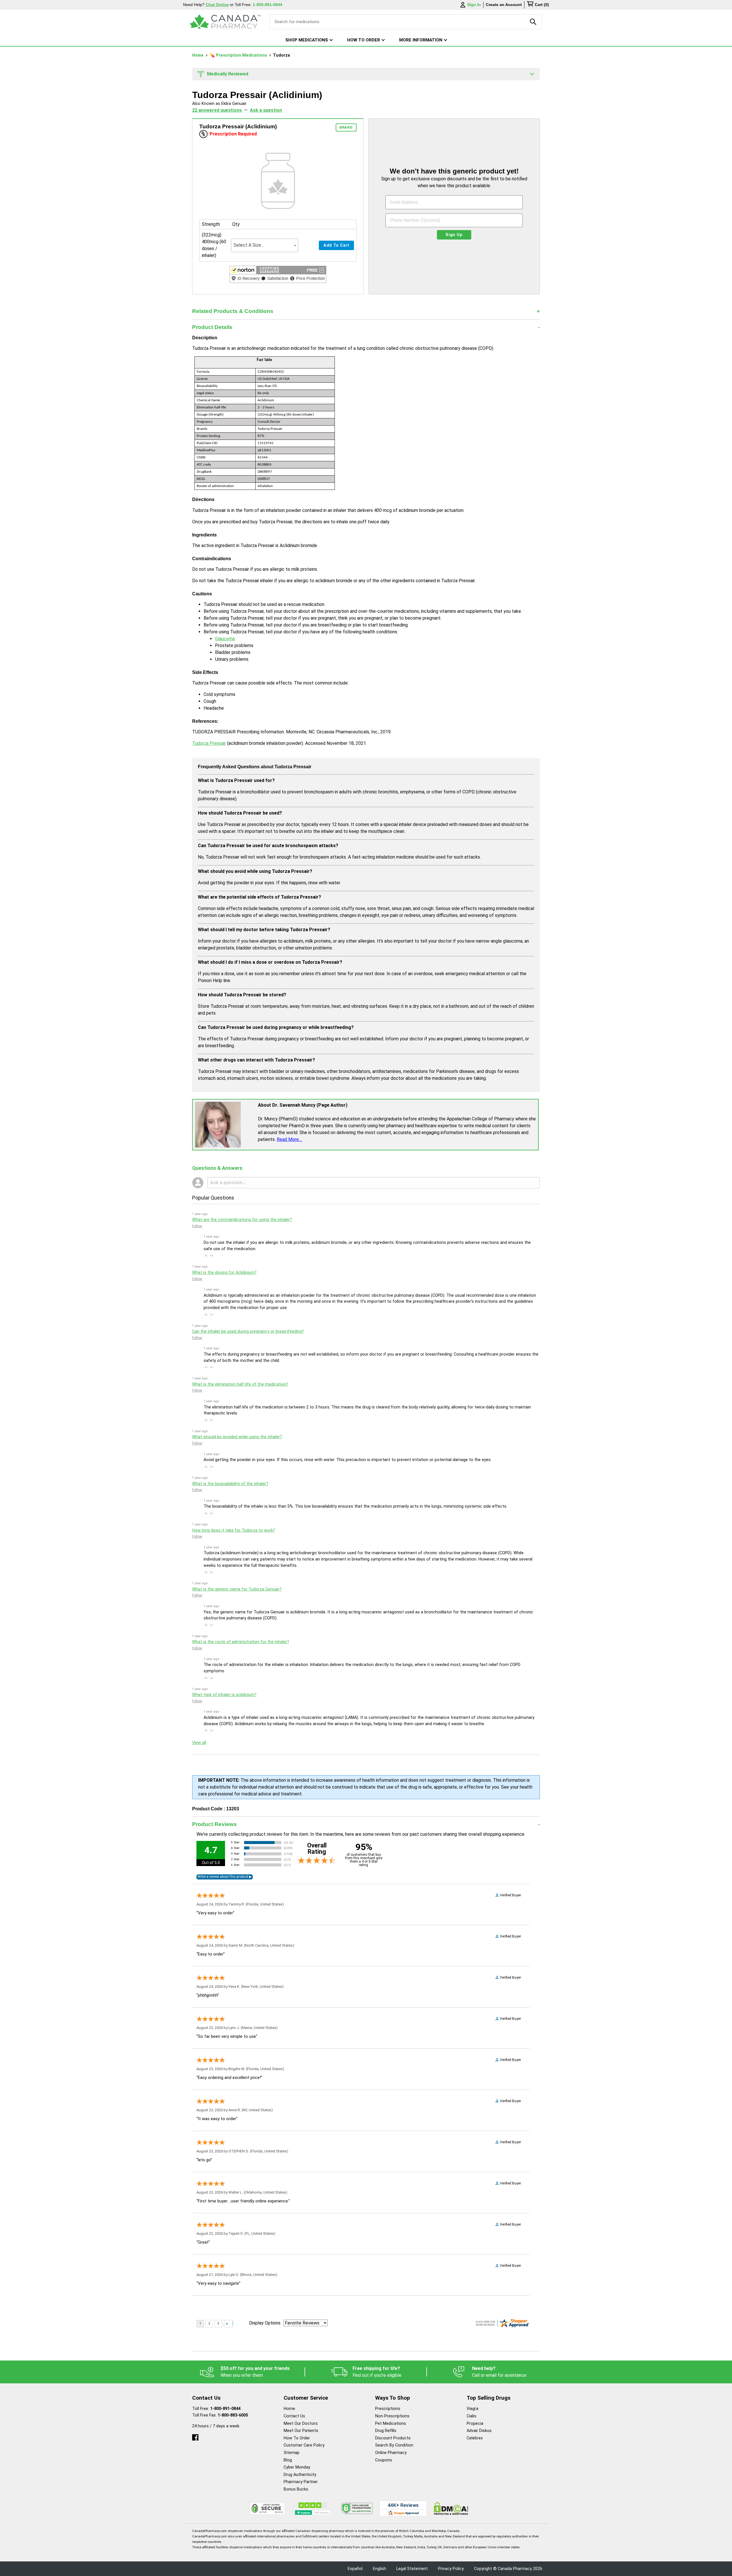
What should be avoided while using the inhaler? (237, 1437)
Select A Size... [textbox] (249, 245)
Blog (288, 2460)
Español (355, 2569)
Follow (197, 1226)
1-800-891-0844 (225, 2409)
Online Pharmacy (391, 2453)
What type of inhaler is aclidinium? (224, 1695)
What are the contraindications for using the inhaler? (242, 1220)
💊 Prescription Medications (239, 55)
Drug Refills (386, 2431)
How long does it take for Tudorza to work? (234, 1530)
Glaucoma (225, 639)
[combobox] (265, 245)
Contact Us (294, 2416)
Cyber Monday (297, 2467)
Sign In (474, 5)
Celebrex (475, 2438)
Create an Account (504, 5)
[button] (278, 275)
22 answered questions (217, 110)
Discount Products (393, 2438)
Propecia (475, 2424)
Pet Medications (391, 2424)
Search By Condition (394, 2445)
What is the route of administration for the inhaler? (241, 1642)
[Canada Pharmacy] (225, 22)
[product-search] (533, 22)
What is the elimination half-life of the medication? (240, 1384)
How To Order (297, 2438)
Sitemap (292, 2453)
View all (199, 1743)
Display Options (265, 2323)
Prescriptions (388, 2409)
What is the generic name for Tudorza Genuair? (237, 1589)
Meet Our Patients (301, 2431)
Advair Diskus (479, 2431)
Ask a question (266, 110)
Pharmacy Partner (301, 2482)
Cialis (472, 2416)
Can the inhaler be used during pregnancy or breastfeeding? (248, 1331)
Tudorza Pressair (209, 743)
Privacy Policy (451, 2569)
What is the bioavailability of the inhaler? (230, 1484)
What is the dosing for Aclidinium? (224, 1273)
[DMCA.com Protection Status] (451, 2508)
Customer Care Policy (304, 2445)
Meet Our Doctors (301, 2424)
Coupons (384, 2460)
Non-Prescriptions (392, 2416)
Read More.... (290, 1139)
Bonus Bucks (296, 2489)
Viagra (473, 2409)
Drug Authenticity (300, 2475)
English (379, 2569)
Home (198, 55)
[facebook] (195, 2436)
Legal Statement (412, 2569)
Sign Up (454, 235)
